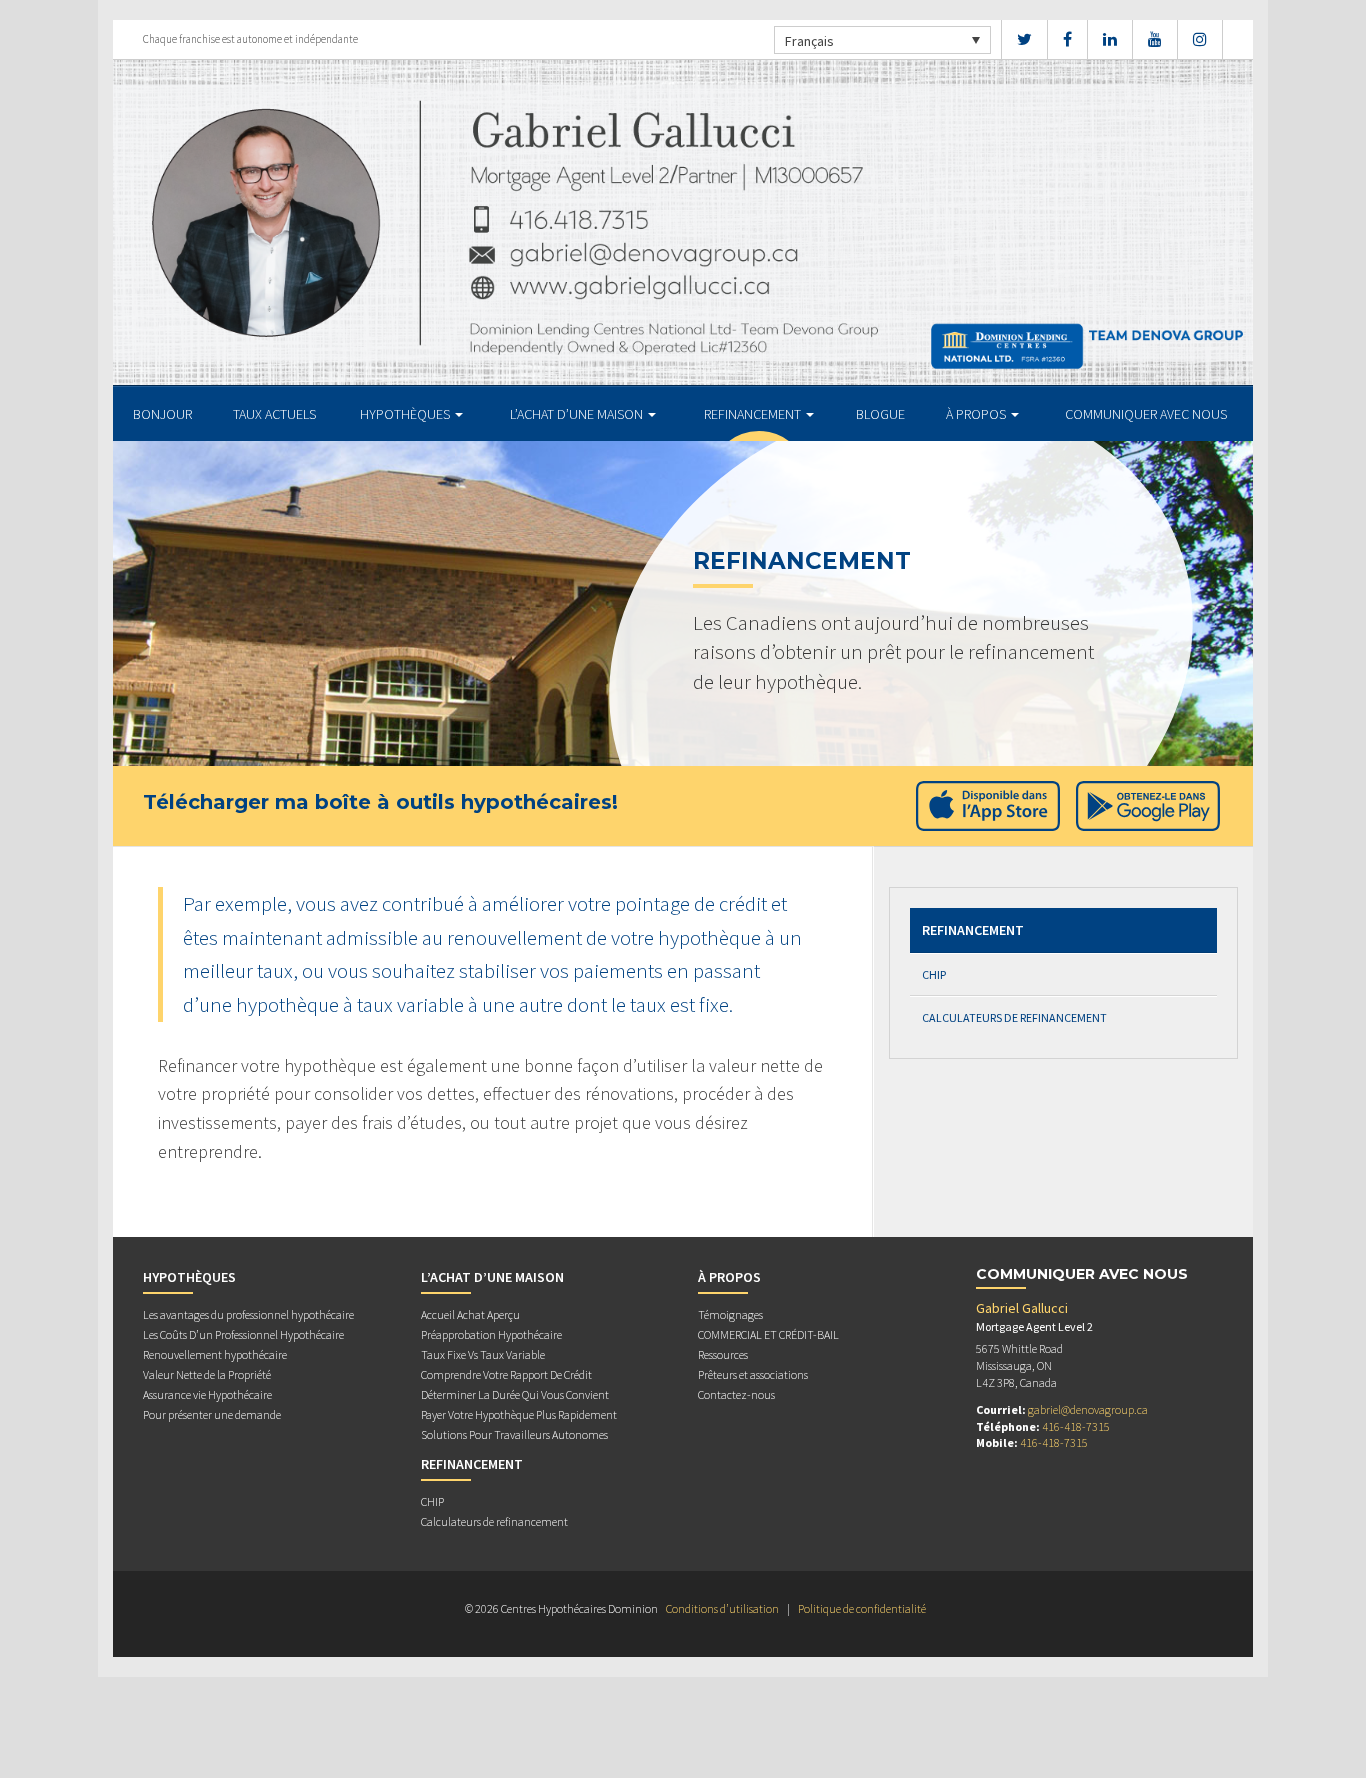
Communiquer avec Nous (1146, 414)
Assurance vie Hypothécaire (207, 1394)
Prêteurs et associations (753, 1374)
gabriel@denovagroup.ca (1088, 1409)
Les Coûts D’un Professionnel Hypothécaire (243, 1334)
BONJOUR (162, 414)
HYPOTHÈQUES (406, 414)
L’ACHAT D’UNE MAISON (578, 414)
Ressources (723, 1354)
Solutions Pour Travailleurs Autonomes (514, 1434)
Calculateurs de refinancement (1014, 1017)
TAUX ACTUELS (274, 414)
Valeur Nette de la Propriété (207, 1374)
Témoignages (730, 1314)
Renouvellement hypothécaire (215, 1354)
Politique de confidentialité (862, 1608)
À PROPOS (977, 414)
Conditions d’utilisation (722, 1608)
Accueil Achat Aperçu (470, 1314)
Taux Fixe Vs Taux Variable (483, 1354)
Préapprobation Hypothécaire (491, 1334)
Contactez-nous (736, 1394)
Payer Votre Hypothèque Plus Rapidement (519, 1414)
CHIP (934, 974)
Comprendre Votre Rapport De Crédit (506, 1374)
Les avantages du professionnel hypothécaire (248, 1314)
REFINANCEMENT (754, 414)
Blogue (880, 414)
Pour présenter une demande (212, 1414)
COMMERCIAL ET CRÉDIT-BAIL (768, 1334)
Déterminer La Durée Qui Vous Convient (515, 1394)
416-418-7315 (1076, 1426)
